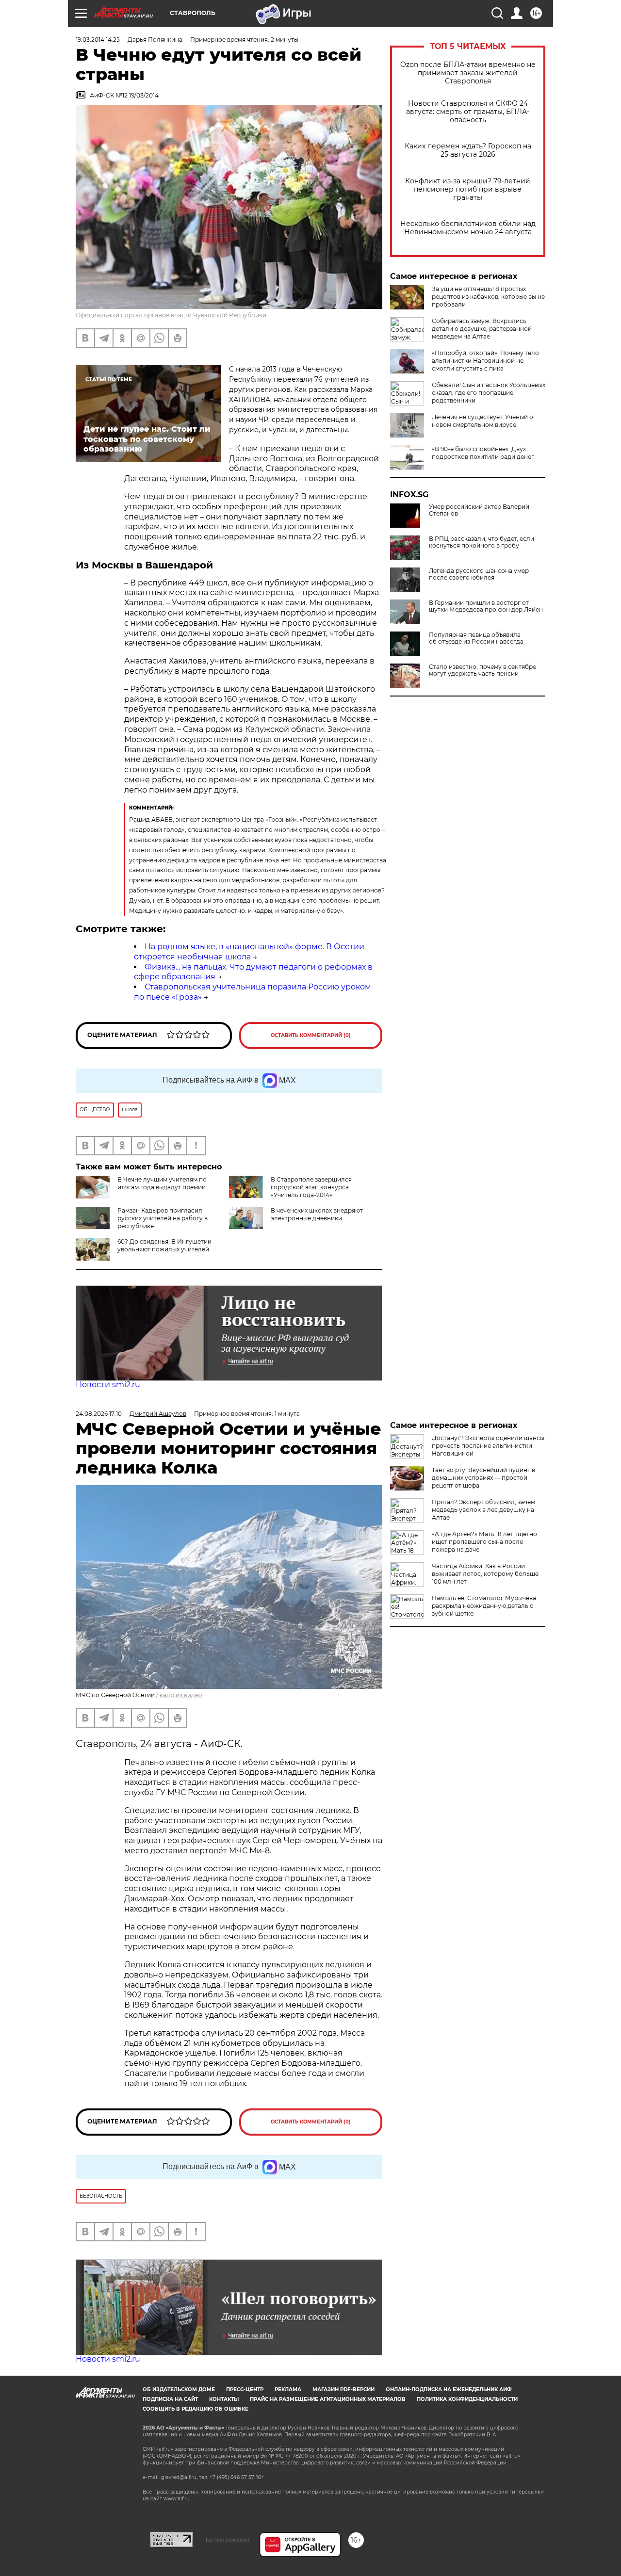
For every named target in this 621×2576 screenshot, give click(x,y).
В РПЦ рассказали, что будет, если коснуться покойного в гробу (482, 542)
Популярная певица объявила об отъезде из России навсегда (476, 638)
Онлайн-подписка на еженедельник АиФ (449, 2390)
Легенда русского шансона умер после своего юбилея (479, 574)
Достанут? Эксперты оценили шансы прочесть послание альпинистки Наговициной (488, 1446)
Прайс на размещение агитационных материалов (328, 2399)
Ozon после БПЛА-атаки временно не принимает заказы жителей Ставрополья (468, 73)
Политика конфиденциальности (467, 2399)
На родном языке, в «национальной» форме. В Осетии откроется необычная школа (249, 952)
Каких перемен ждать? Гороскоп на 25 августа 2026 (468, 150)
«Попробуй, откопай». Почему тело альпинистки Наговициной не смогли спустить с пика (485, 361)
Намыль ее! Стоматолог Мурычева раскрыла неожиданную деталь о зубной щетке (484, 1606)
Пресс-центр (245, 2390)
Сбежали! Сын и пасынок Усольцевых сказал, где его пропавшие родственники (489, 393)
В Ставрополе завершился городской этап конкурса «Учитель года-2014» (311, 1187)
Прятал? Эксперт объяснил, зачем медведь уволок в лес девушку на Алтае (483, 1510)
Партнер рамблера (226, 2540)
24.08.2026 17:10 (99, 1414)
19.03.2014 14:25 (98, 40)
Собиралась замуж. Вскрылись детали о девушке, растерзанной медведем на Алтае (482, 329)
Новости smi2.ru (108, 1385)
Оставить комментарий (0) (311, 1035)
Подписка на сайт (170, 2399)
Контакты (224, 2399)
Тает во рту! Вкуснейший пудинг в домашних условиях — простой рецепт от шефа (483, 1478)
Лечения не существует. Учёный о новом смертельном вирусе (482, 421)
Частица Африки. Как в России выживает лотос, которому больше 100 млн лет (485, 1574)
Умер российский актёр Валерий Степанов (479, 510)
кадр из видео (181, 1695)
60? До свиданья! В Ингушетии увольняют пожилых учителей (164, 1245)
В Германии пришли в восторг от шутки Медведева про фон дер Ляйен (486, 606)
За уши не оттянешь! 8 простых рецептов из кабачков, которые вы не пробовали (488, 297)
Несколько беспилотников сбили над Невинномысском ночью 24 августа (468, 228)
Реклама (288, 2390)
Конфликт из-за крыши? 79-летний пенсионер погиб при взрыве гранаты (468, 189)
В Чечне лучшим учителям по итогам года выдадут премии (162, 1183)
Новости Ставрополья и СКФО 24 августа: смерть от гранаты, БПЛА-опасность (468, 112)
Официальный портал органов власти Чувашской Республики (171, 315)
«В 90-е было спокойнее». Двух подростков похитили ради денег (483, 453)
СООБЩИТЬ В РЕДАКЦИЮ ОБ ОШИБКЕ (196, 2409)
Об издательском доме (179, 2390)
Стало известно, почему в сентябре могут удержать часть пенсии (482, 670)
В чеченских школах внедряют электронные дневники (317, 1214)
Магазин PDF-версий (343, 2390)
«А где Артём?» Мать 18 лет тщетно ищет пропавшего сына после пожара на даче (484, 1542)
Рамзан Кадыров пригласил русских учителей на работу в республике (163, 1218)
